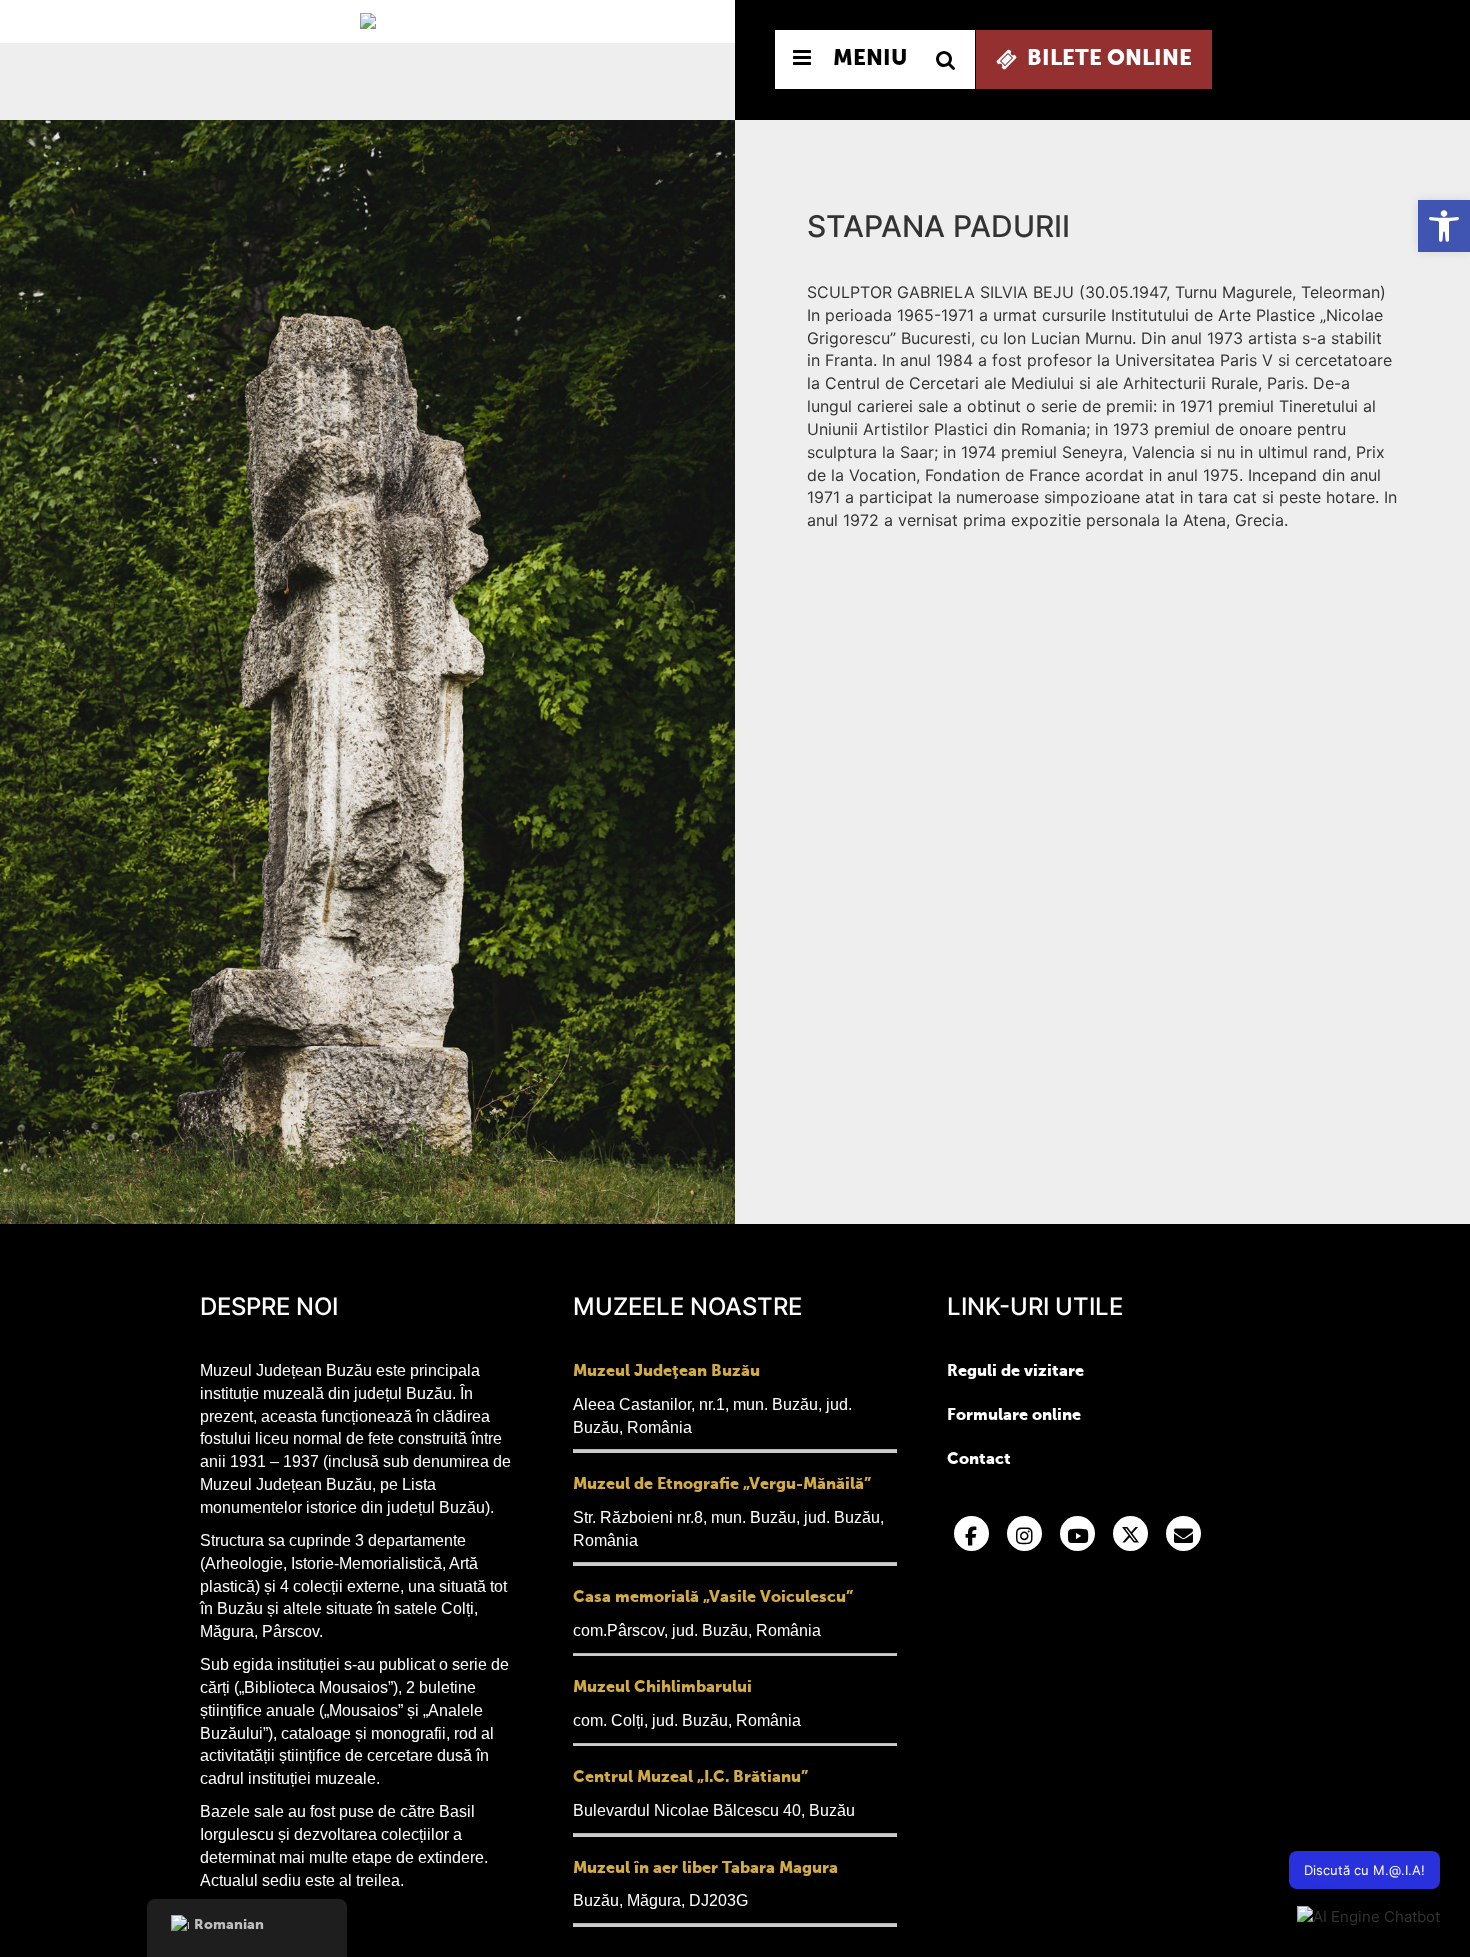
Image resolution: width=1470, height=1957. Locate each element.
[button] (1444, 226)
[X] (1130, 1533)
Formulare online (1014, 1416)
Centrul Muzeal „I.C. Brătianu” (690, 1778)
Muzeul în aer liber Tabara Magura (705, 1869)
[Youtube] (1077, 1533)
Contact (979, 1460)
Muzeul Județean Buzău (666, 1372)
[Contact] (1183, 1533)
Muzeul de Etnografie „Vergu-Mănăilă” (722, 1485)
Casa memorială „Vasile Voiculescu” (713, 1598)
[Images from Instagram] (1024, 1533)
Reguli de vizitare (1015, 1372)
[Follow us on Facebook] (971, 1533)
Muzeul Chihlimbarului (662, 1688)
